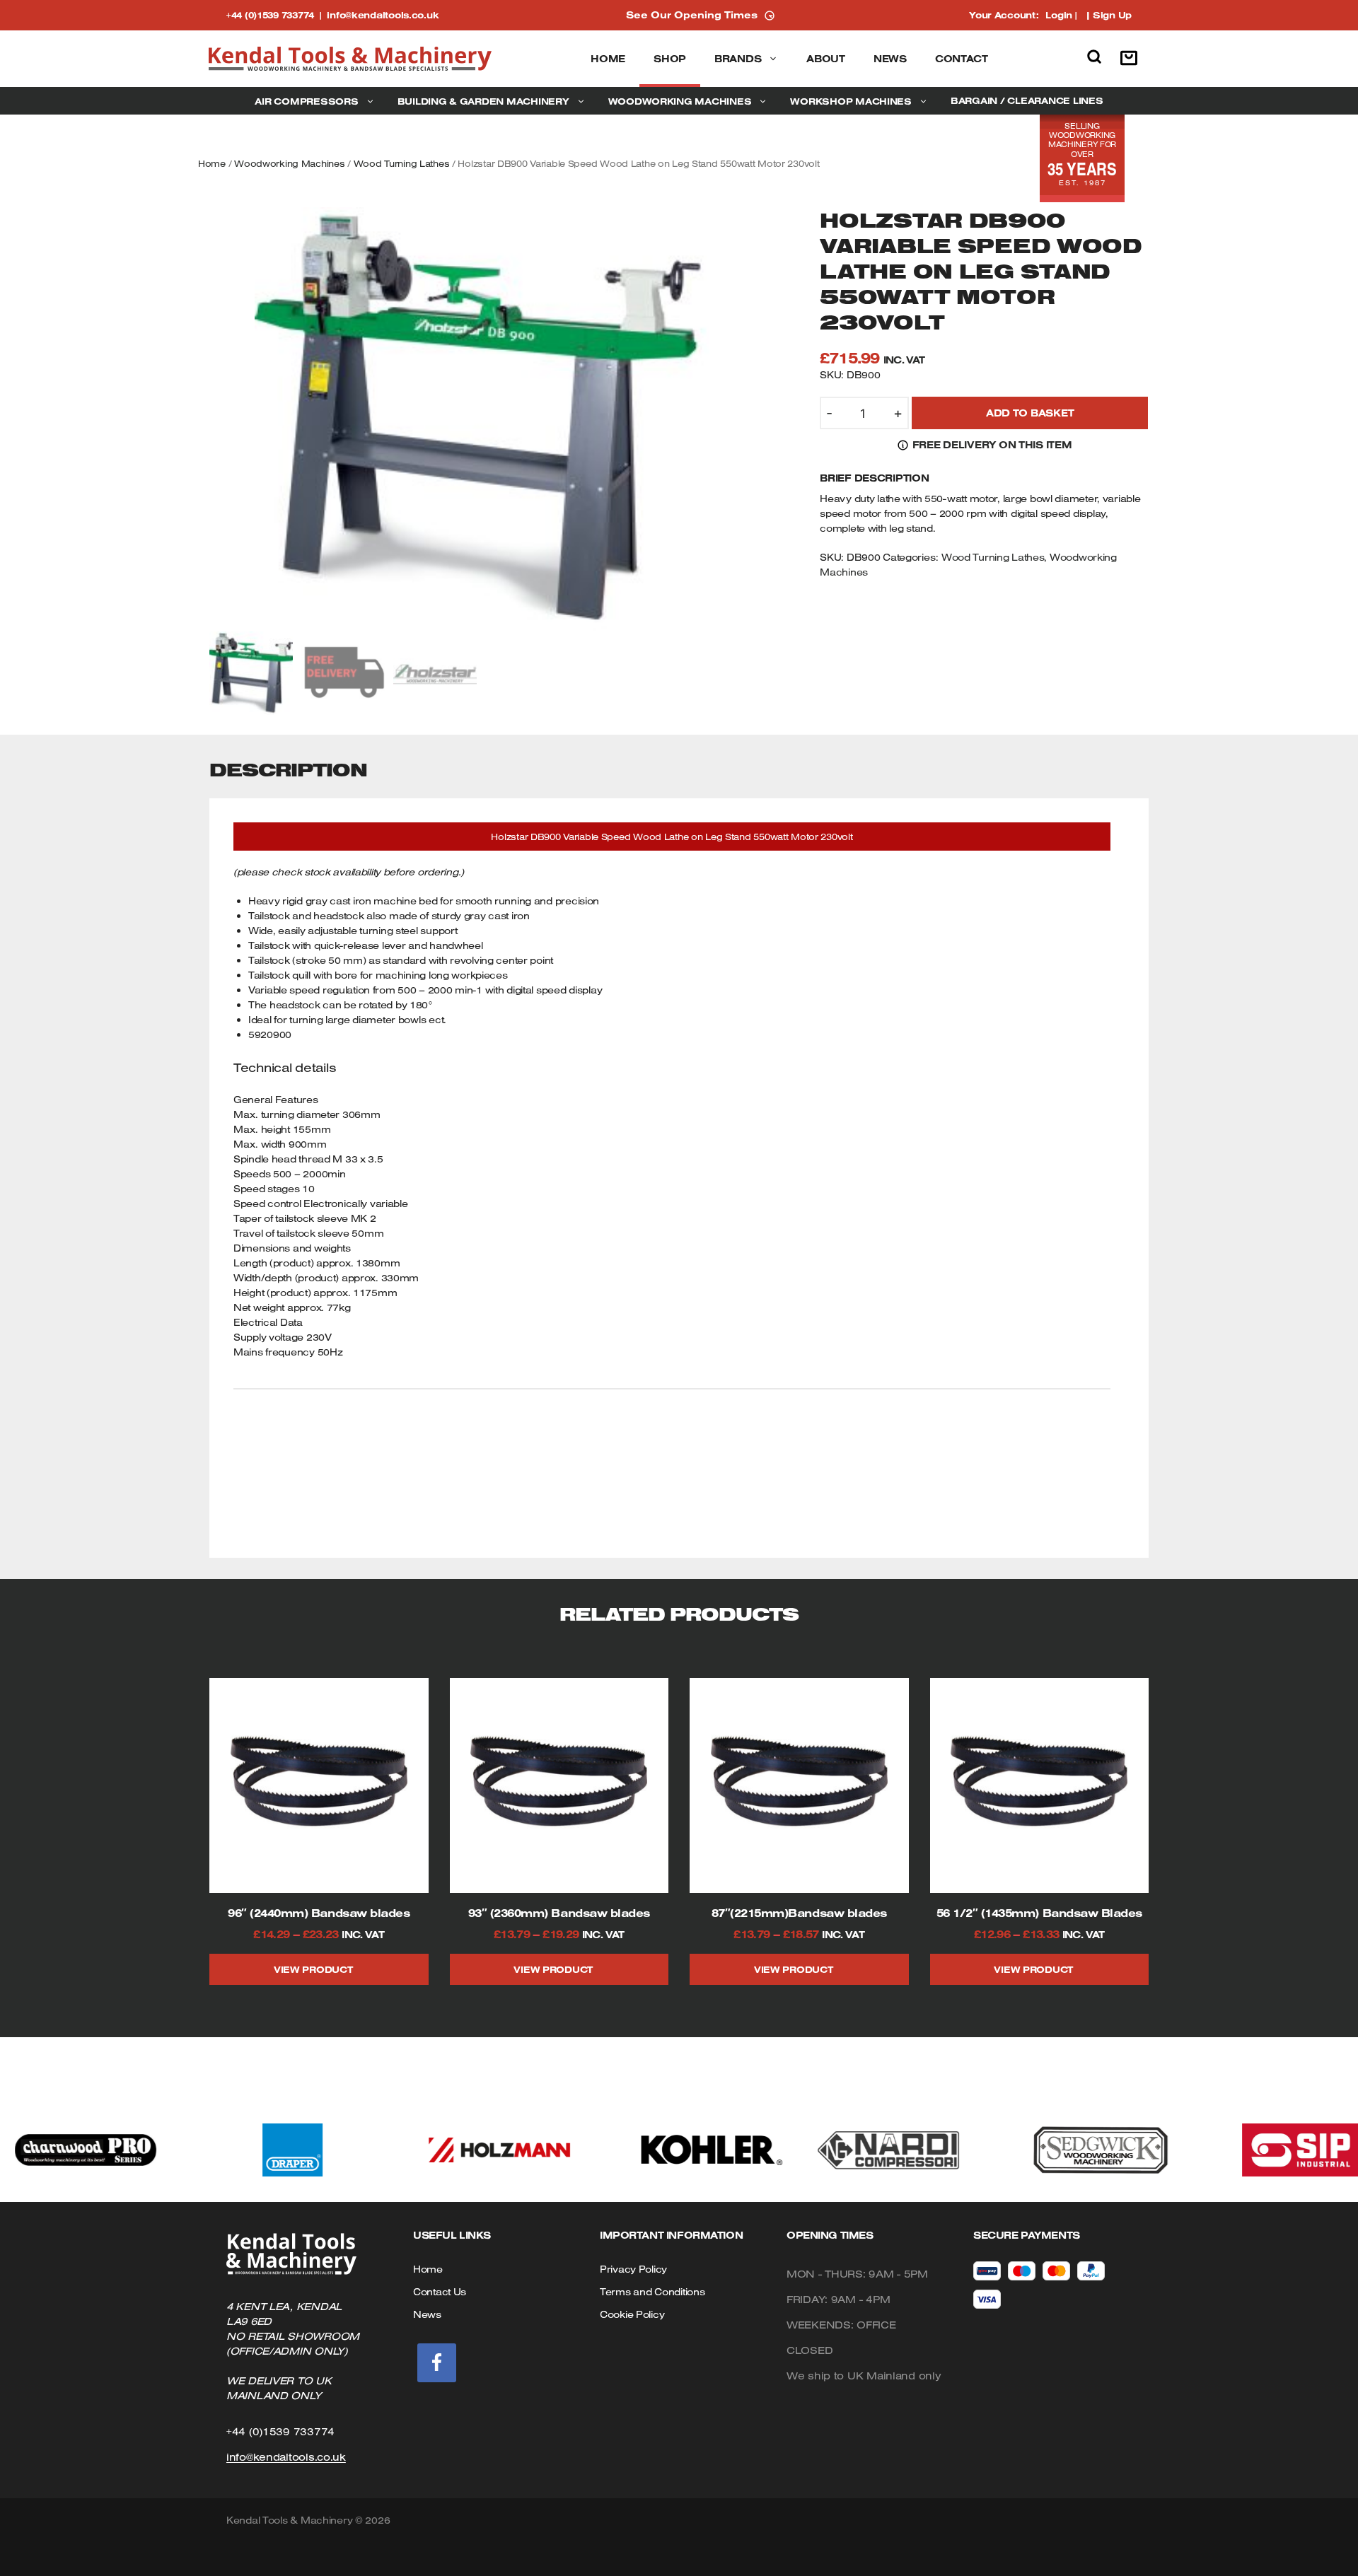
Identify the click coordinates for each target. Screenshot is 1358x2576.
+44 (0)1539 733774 (277, 15)
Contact (962, 59)
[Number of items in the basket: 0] (1132, 59)
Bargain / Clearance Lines (1027, 100)
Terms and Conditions (652, 2292)
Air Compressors (306, 101)
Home (608, 59)
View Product (313, 1969)
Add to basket (1030, 413)
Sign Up (1112, 15)
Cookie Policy (632, 2314)
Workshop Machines (851, 101)
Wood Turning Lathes (402, 163)
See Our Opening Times (692, 15)
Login (1059, 15)
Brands (738, 59)
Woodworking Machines (680, 101)
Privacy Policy (633, 2269)
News (890, 59)
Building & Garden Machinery (483, 101)
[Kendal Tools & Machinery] (350, 59)
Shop (670, 59)
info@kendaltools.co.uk (383, 15)
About (826, 59)
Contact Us (440, 2292)
